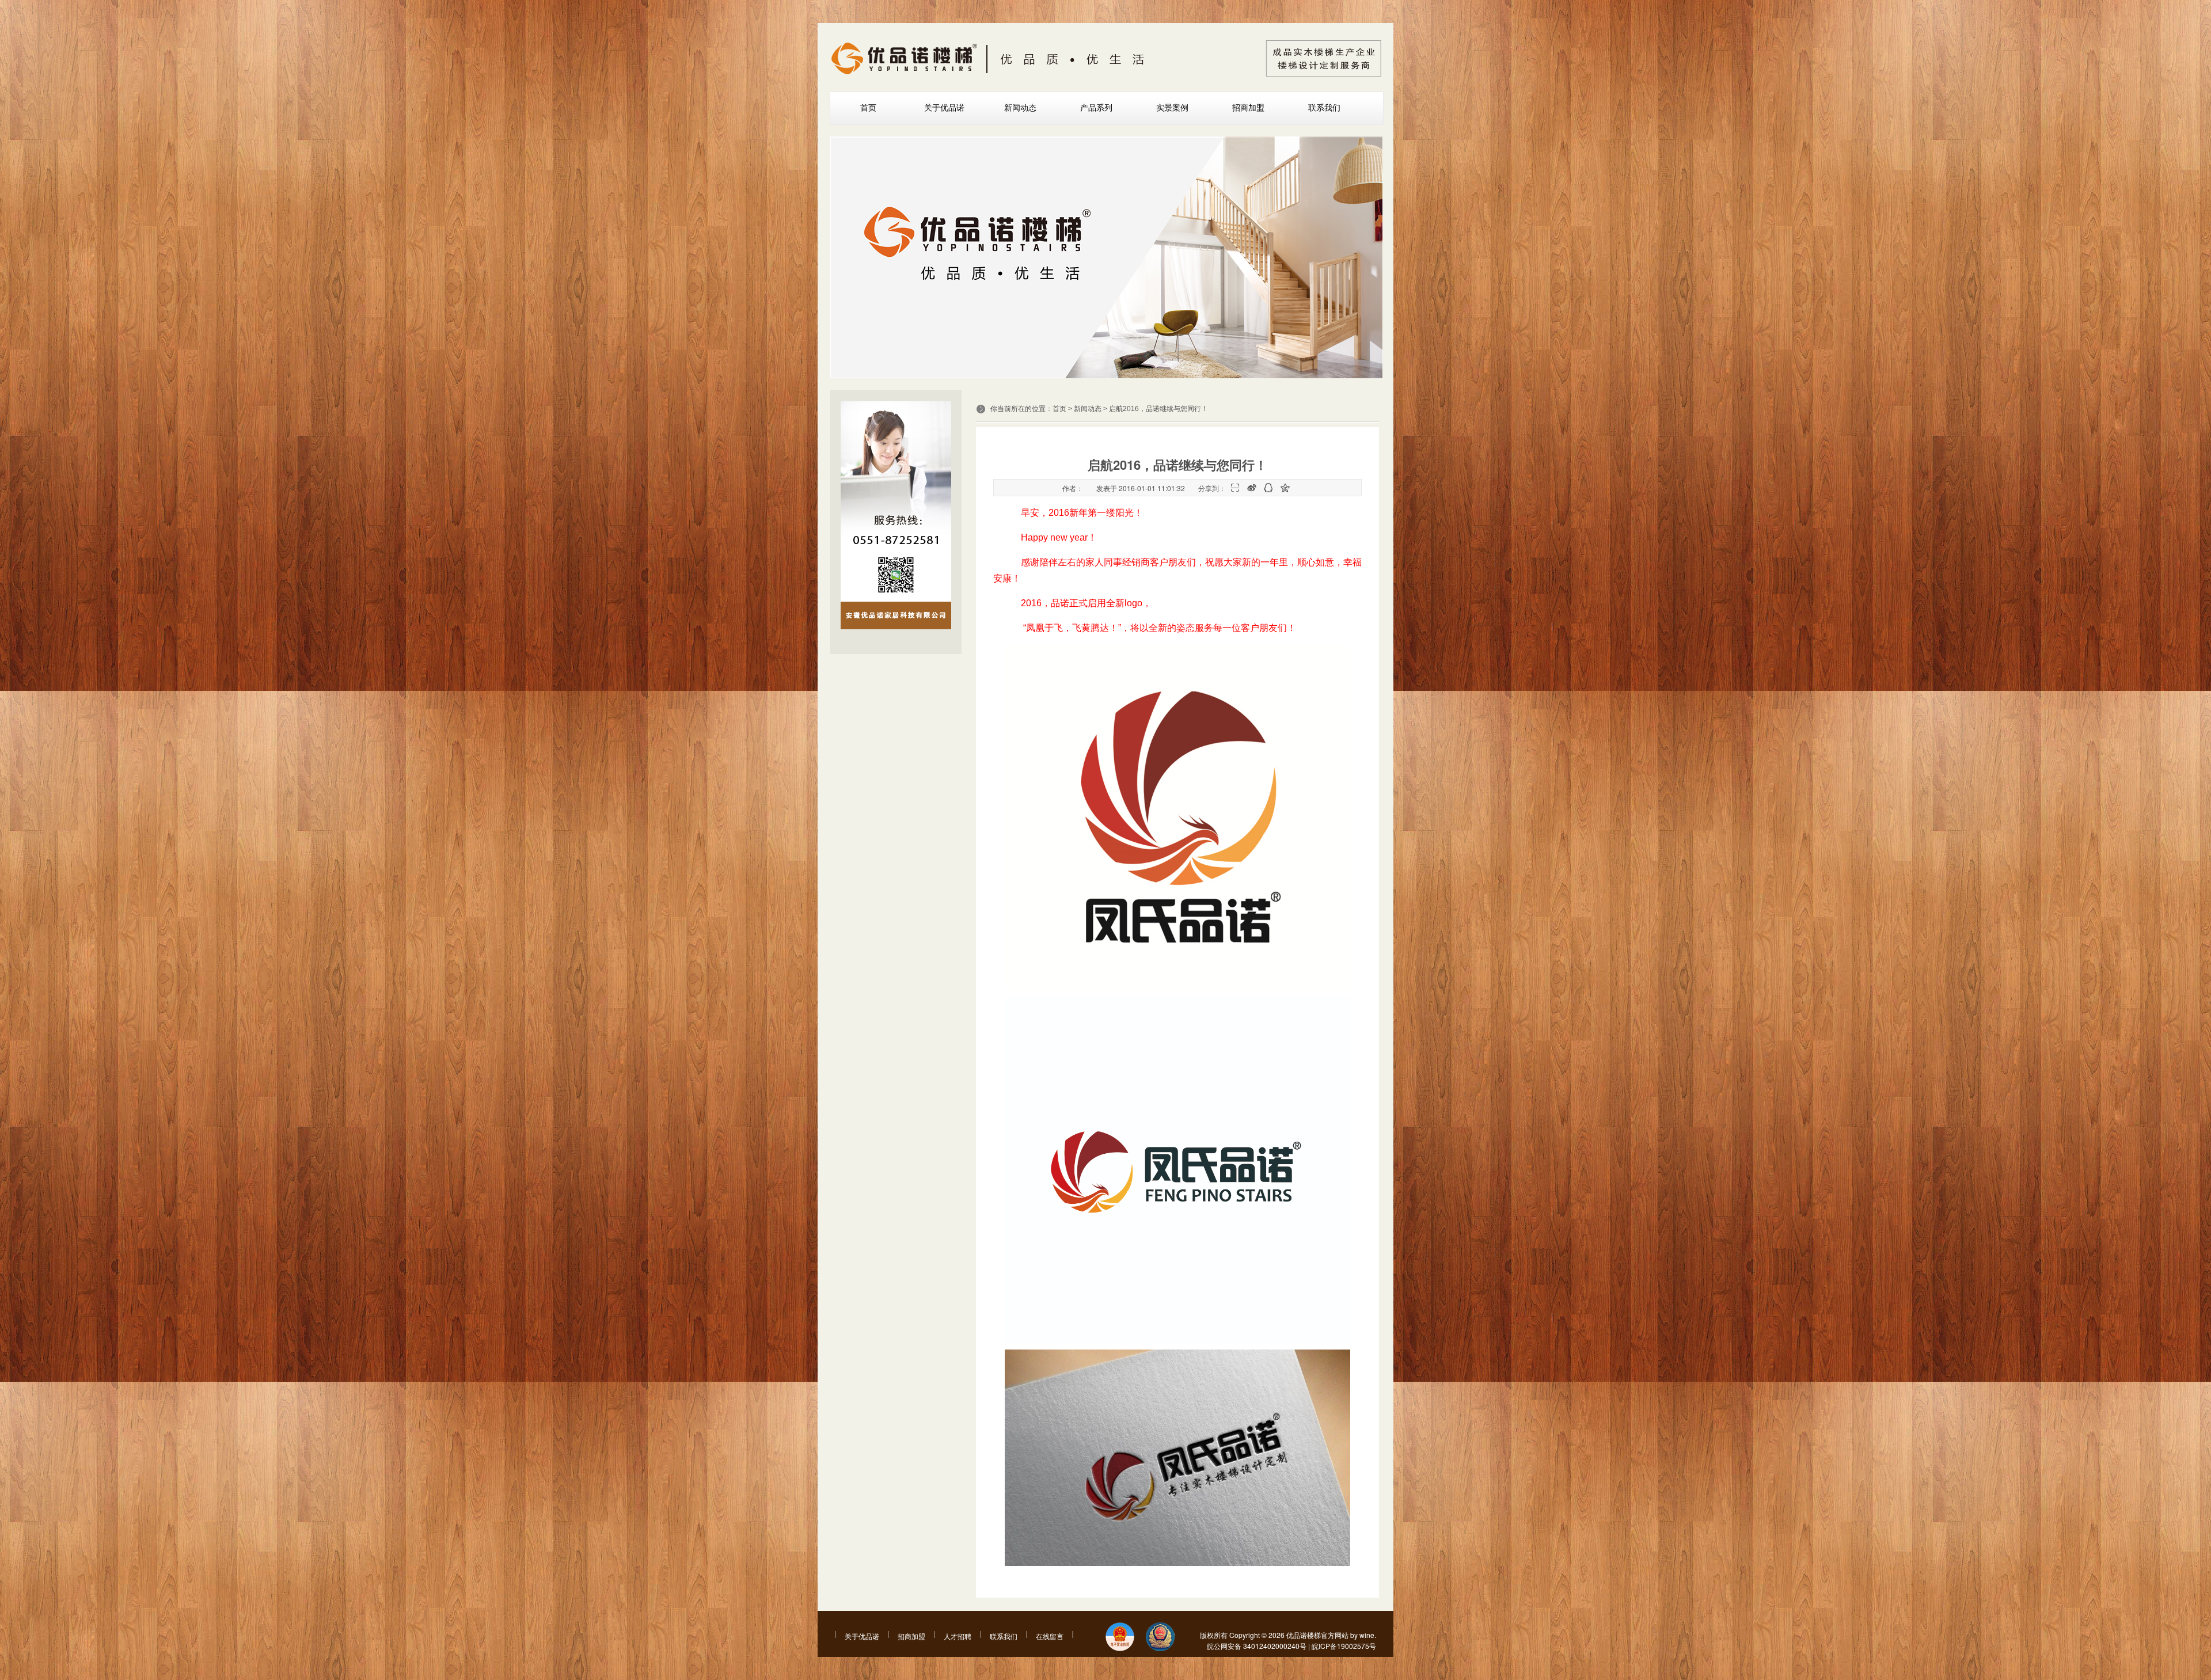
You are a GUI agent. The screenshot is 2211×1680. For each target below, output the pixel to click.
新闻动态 (1020, 108)
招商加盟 (1248, 108)
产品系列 (1096, 108)
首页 (868, 108)
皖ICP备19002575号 (1344, 1646)
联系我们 (1324, 108)
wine (1367, 1635)
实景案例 (1172, 108)
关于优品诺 (944, 108)
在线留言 (1050, 1636)
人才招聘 (958, 1636)
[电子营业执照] (1120, 1638)
